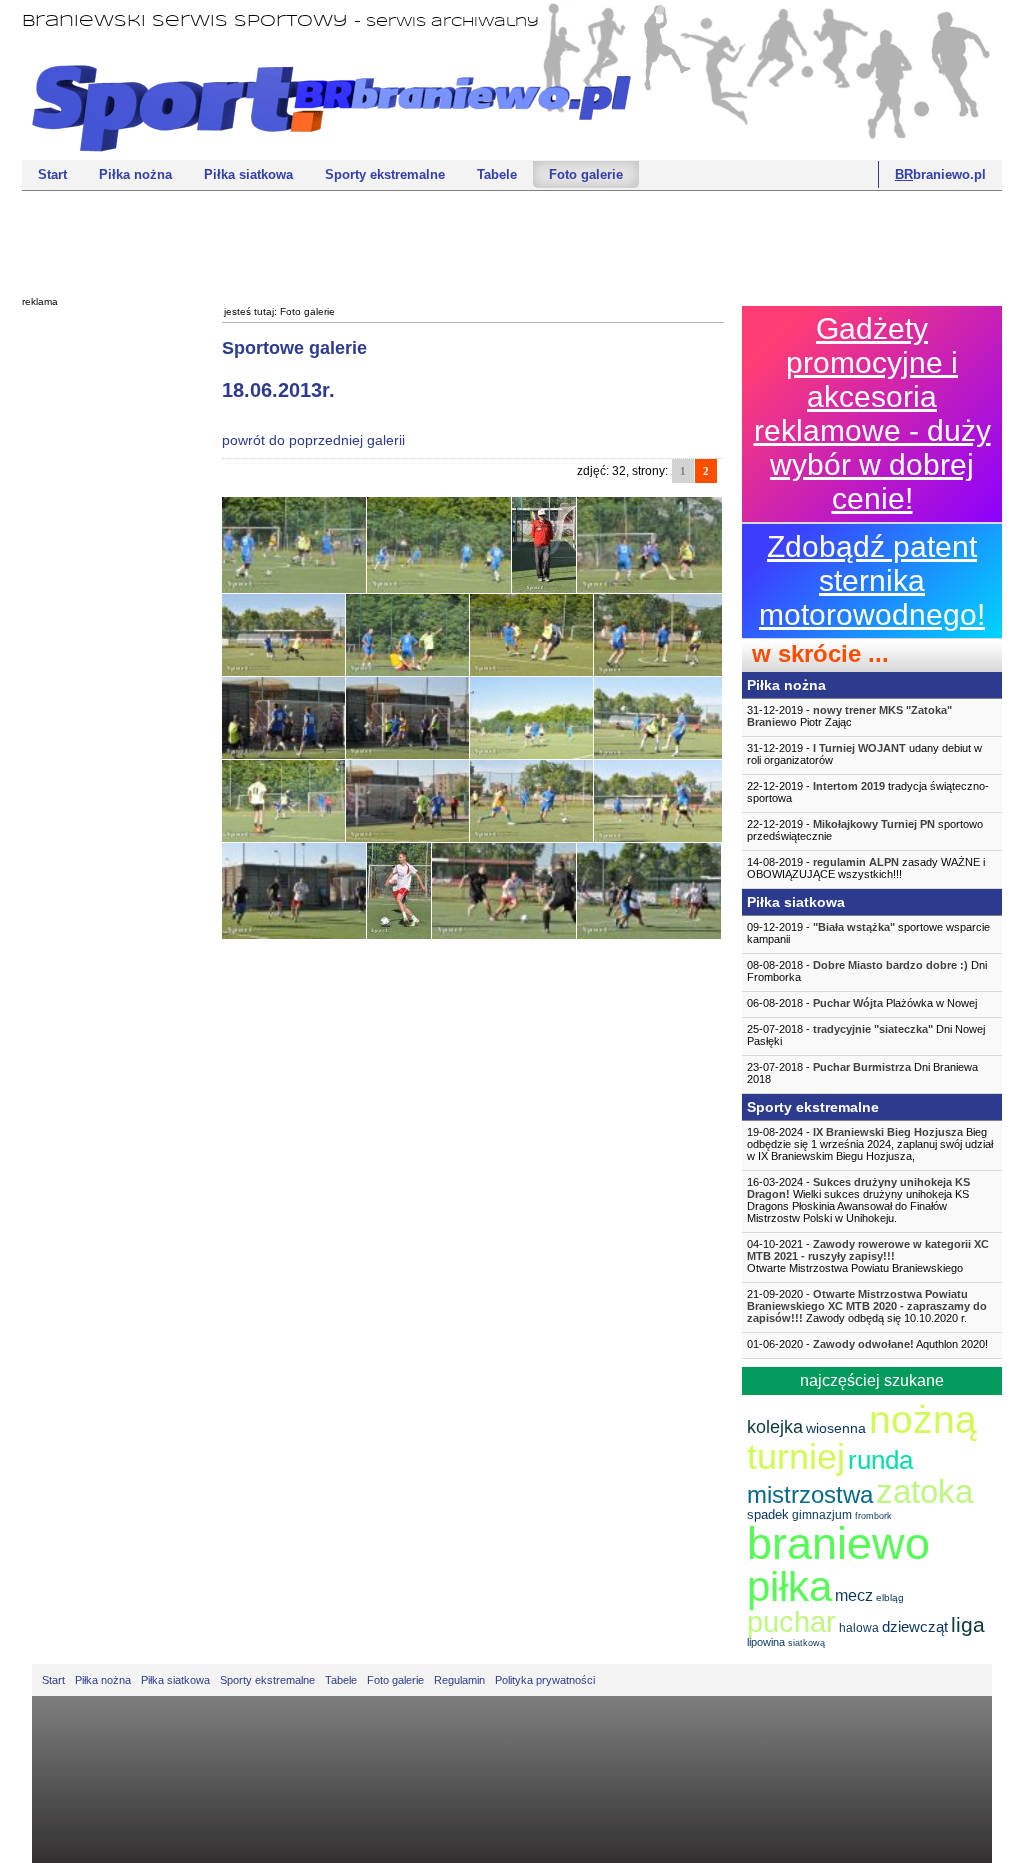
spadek (768, 1514)
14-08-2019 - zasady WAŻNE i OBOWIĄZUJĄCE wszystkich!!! (866, 868)
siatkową (806, 1643)
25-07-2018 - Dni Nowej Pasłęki (866, 1035)
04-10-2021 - (868, 1256)
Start (52, 174)
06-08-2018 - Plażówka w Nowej (862, 1003)
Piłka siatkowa (248, 174)
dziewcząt (915, 1626)
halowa (859, 1628)
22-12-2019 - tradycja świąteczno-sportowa (868, 792)
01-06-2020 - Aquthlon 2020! (867, 1344)
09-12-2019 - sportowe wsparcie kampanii (868, 933)
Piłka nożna (135, 174)
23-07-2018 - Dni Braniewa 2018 (862, 1073)
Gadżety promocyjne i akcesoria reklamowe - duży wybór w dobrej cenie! (872, 413)
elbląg (890, 1597)
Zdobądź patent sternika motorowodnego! (872, 580)
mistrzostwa (810, 1494)
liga (968, 1624)
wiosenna (836, 1428)
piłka (789, 1586)
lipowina (766, 1642)
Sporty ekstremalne (385, 174)
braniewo (838, 1543)
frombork (873, 1516)
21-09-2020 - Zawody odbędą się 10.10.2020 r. (867, 1306)
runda (880, 1460)
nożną (923, 1419)
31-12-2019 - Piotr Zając (849, 716)
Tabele (497, 174)
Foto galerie (586, 174)
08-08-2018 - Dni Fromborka (867, 971)
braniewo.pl (940, 174)
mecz (854, 1595)
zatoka (924, 1491)
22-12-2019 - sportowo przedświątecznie (865, 830)
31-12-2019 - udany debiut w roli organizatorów (864, 754)
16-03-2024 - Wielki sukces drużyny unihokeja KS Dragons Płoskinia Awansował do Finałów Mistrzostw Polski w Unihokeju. (858, 1200)
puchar (791, 1622)
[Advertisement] (512, 241)
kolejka (775, 1427)
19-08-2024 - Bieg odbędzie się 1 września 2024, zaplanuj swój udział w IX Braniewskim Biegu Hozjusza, (870, 1144)
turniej (796, 1456)
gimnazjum (822, 1515)
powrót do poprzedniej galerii (313, 440)
